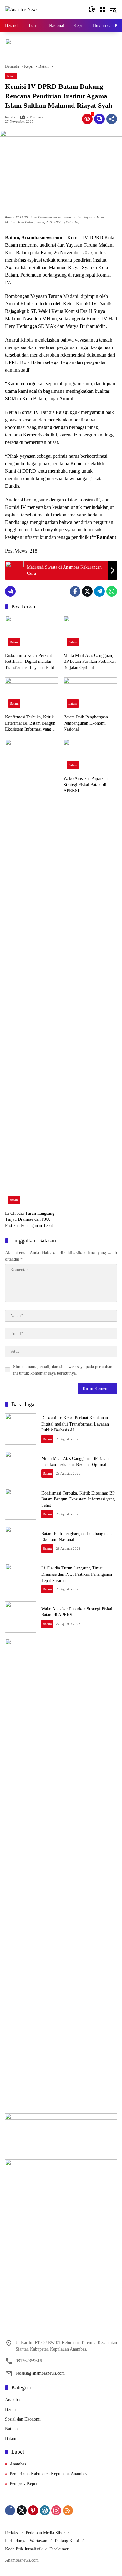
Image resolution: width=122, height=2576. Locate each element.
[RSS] (68, 2510)
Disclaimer (59, 2549)
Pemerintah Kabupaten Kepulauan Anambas (48, 2474)
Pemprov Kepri (23, 2483)
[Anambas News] (21, 9)
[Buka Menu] (103, 9)
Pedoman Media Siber (45, 2533)
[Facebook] (75, 591)
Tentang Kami (67, 2541)
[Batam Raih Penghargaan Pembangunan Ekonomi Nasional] (90, 694)
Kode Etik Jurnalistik (24, 2549)
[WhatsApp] (112, 591)
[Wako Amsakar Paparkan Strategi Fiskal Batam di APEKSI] (90, 756)
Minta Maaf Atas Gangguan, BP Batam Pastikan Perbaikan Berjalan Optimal (90, 662)
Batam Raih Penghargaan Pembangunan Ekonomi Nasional (86, 723)
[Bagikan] (112, 119)
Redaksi (11, 117)
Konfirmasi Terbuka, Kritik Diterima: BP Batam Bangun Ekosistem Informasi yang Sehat (30, 724)
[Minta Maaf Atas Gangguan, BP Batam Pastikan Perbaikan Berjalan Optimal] (90, 632)
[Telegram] (99, 591)
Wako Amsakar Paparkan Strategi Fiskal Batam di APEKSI (86, 785)
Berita (10, 2409)
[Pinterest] (33, 2510)
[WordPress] (45, 2510)
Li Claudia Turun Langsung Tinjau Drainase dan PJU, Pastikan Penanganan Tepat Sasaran (30, 1220)
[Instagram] (56, 2510)
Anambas (13, 2400)
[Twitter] (87, 591)
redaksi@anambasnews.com (40, 2373)
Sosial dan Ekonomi (23, 2419)
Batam (11, 76)
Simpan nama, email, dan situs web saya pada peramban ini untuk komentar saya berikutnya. (63, 1370)
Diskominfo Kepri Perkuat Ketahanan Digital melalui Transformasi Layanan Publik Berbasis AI (31, 662)
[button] (92, 9)
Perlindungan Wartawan (26, 2541)
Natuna (11, 2429)
